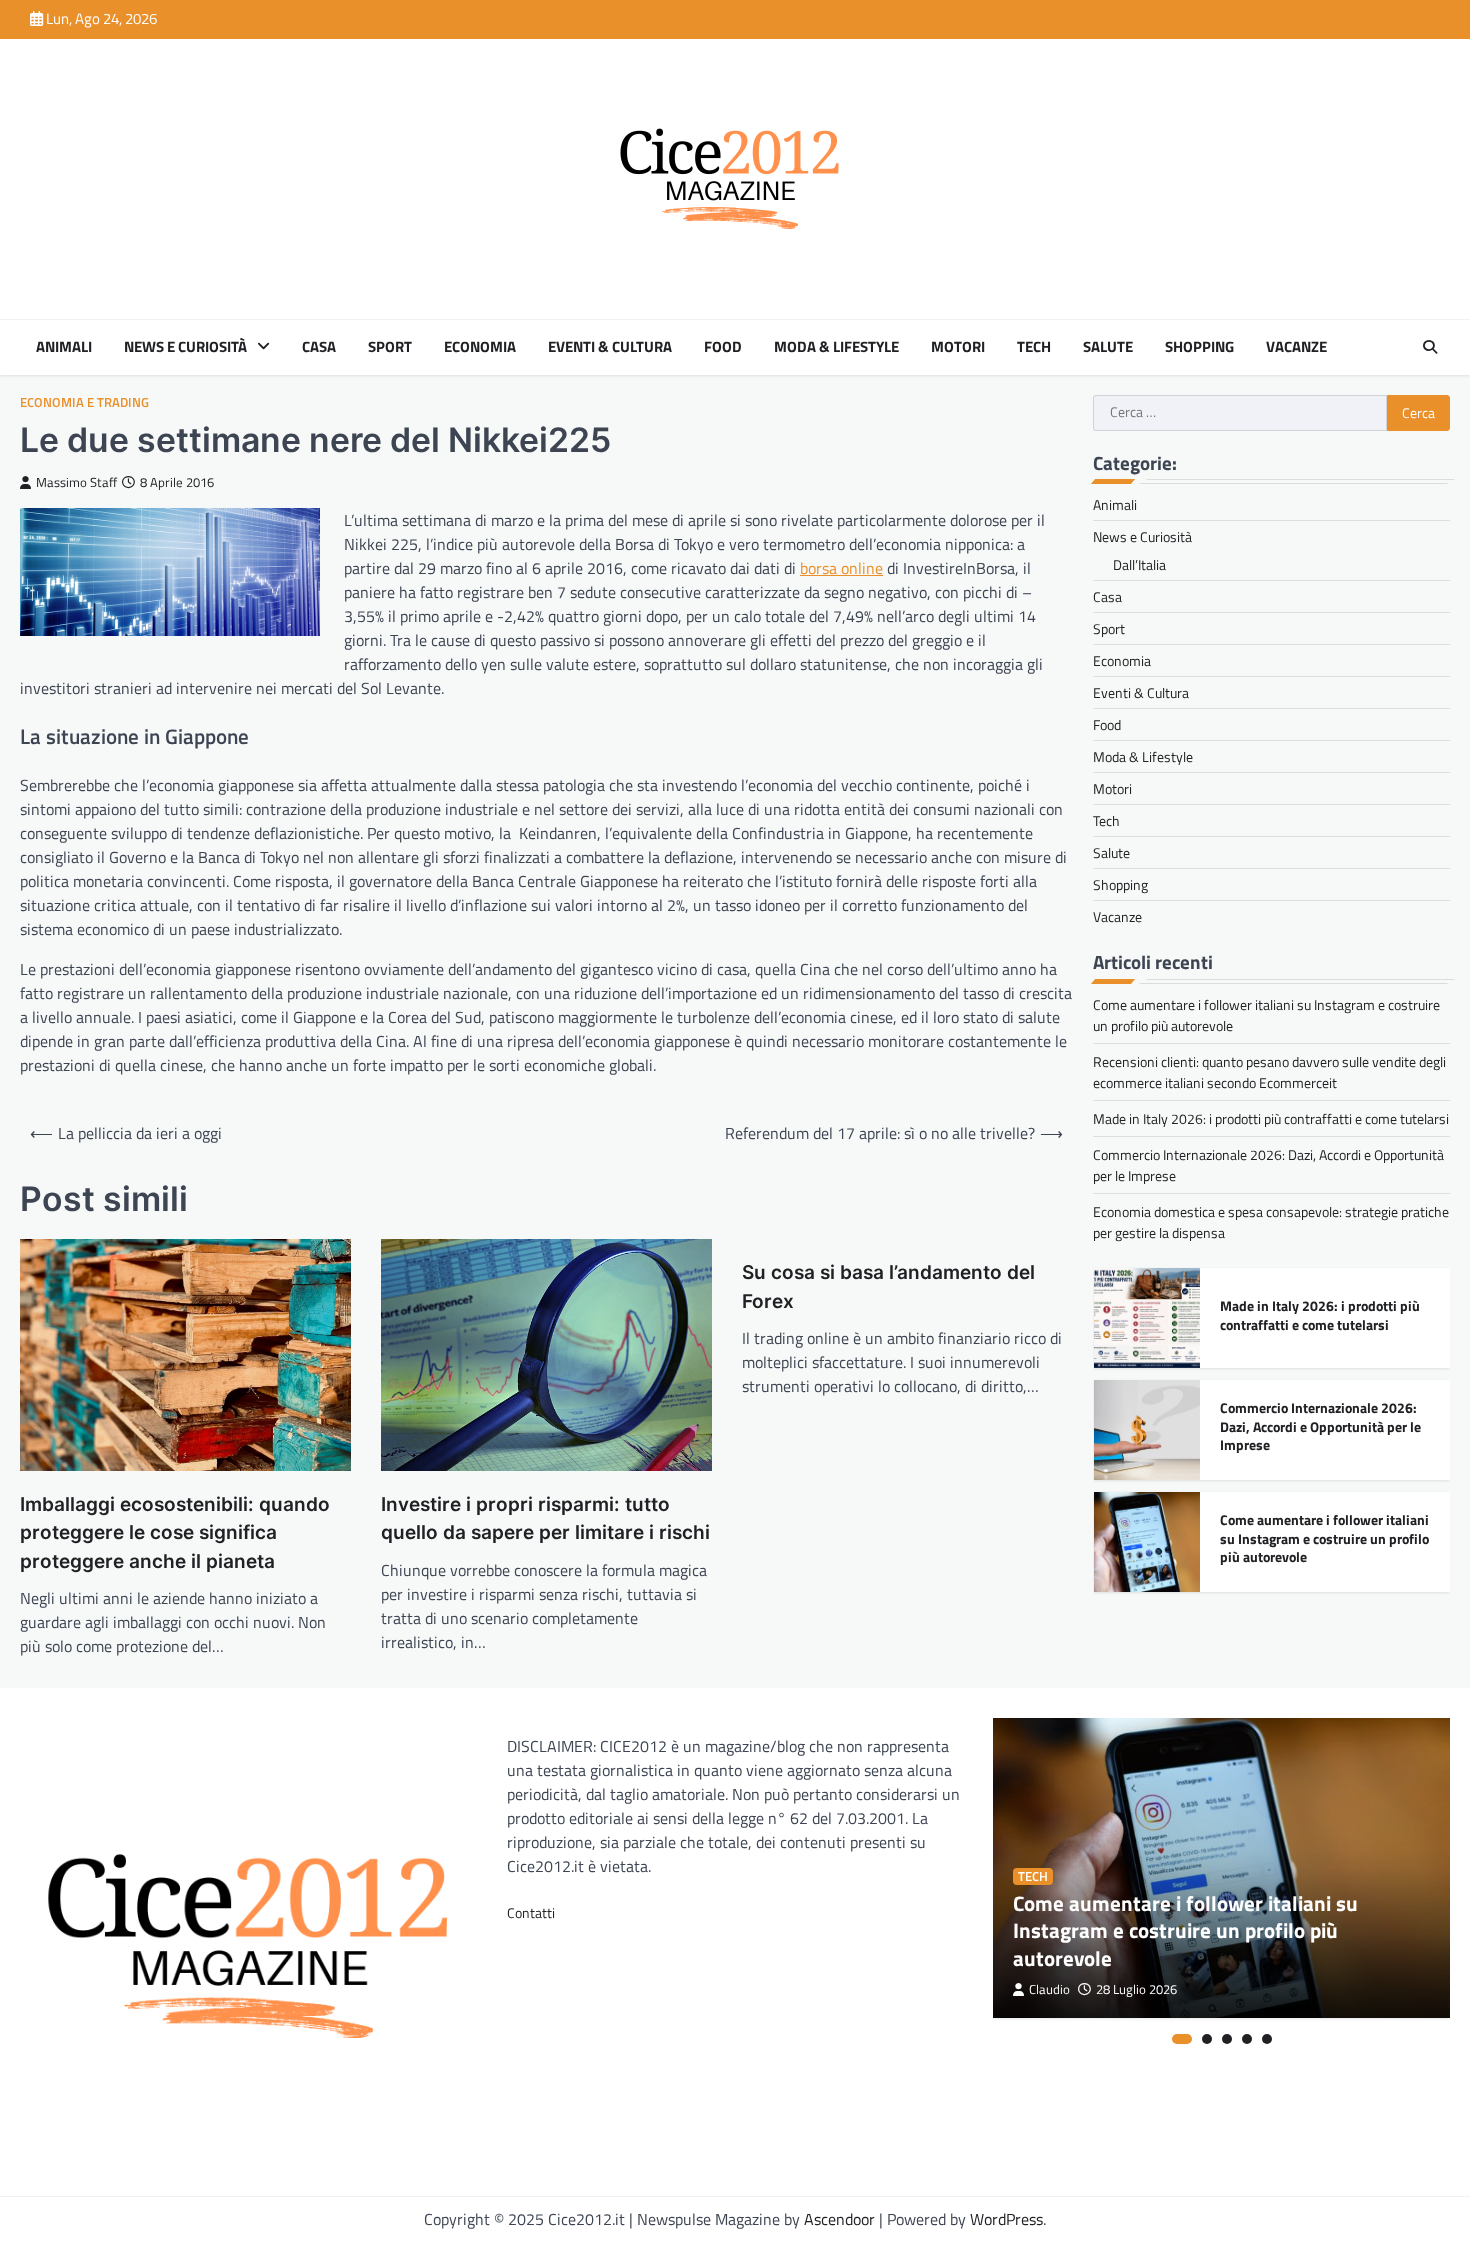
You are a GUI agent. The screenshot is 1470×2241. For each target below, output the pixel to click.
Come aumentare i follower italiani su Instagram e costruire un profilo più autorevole (1324, 1538)
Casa (319, 347)
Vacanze (1296, 347)
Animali (64, 347)
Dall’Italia (1139, 564)
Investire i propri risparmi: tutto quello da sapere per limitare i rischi (545, 1519)
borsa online (841, 568)
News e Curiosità (185, 347)
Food (723, 347)
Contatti (531, 1912)
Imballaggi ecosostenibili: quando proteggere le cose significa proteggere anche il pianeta (175, 1533)
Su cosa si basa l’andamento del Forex (888, 1287)
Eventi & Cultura (610, 347)
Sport (390, 347)
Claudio (1049, 1989)
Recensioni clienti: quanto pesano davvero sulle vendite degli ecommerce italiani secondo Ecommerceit (1269, 1072)
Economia (480, 347)
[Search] (1430, 347)
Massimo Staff (76, 482)
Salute (1108, 347)
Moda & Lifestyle (836, 347)
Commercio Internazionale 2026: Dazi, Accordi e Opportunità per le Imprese (1320, 1426)
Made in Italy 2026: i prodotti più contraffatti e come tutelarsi (1271, 1118)
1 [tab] (1182, 2039)
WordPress (1006, 2219)
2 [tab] (1207, 2039)
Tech (1034, 347)
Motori (958, 347)
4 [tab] (1247, 2039)
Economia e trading (84, 402)
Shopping (1199, 347)
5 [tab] (1267, 2039)
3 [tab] (1227, 2039)
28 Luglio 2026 (1136, 1989)
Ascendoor (839, 2219)
